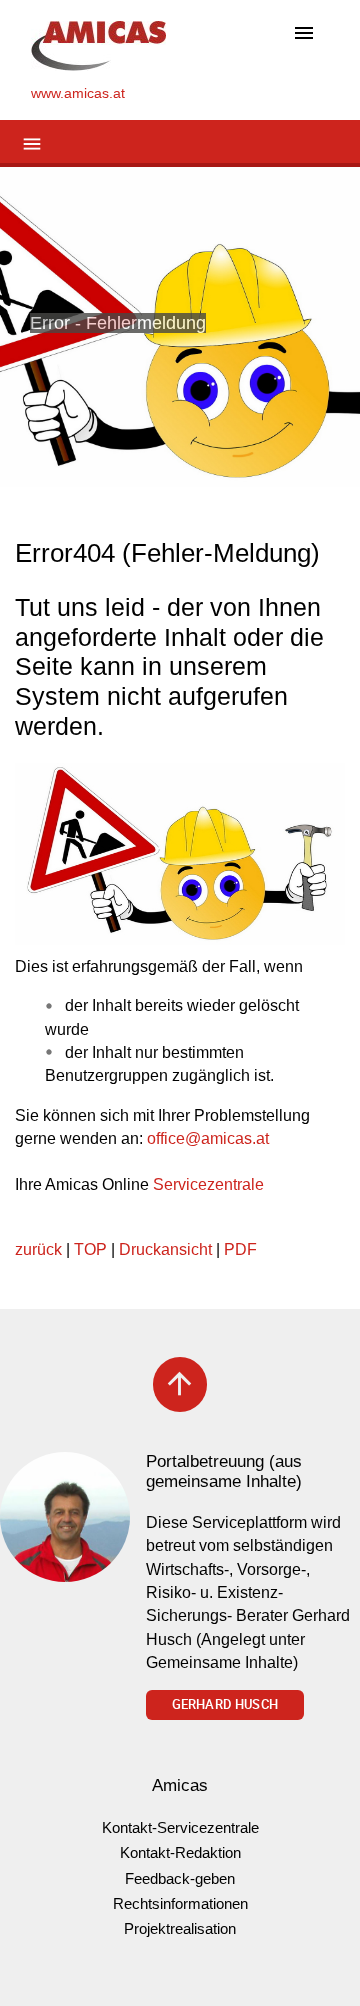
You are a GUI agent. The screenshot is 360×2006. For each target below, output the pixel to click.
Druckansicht (165, 1249)
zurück (38, 1249)
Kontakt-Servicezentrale (180, 1827)
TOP (90, 1249)
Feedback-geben (180, 1878)
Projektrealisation (180, 1928)
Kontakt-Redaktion (180, 1852)
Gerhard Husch (225, 1704)
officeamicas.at (208, 1138)
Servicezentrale (208, 1184)
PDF (240, 1249)
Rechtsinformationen (180, 1903)
